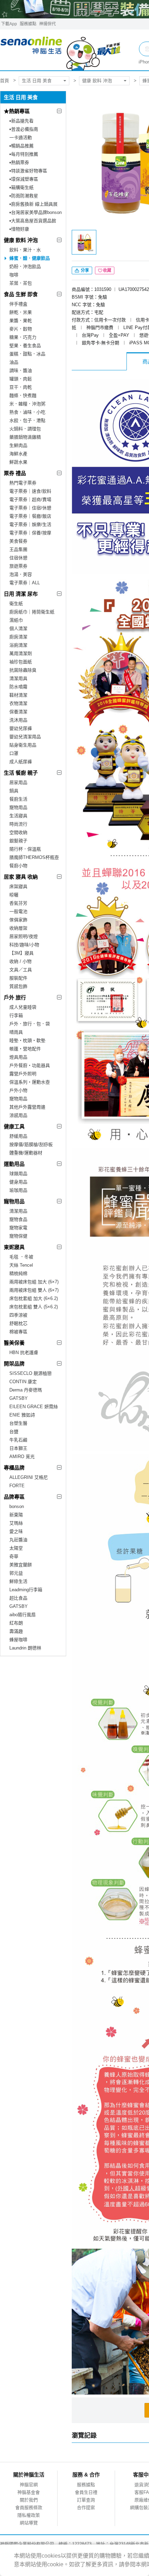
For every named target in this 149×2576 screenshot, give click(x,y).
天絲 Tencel (21, 1265)
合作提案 (86, 2508)
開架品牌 (14, 1364)
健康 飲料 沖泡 (97, 81)
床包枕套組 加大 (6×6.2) (34, 1298)
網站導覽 (29, 2523)
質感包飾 (18, 986)
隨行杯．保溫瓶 (25, 849)
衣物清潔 (18, 703)
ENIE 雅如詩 (22, 1415)
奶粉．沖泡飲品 (25, 266)
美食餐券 (18, 541)
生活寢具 (18, 816)
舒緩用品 (18, 1136)
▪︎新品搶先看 (21, 121)
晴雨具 (16, 1032)
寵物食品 (18, 1219)
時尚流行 (18, 824)
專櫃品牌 (14, 1468)
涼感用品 (18, 1115)
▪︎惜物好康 (19, 229)
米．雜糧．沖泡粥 (27, 404)
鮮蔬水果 (18, 462)
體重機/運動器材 (26, 1153)
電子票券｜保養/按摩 (30, 533)
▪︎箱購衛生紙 (21, 187)
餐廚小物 (18, 866)
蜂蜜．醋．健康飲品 (30, 258)
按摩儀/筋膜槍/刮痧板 (31, 1144)
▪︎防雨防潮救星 (24, 196)
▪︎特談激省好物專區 (28, 171)
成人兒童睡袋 (23, 1007)
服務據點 (28, 24)
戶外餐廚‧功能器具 (30, 1065)
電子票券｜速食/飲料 (30, 491)
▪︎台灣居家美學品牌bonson (36, 212)
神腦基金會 (29, 2492)
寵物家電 (18, 1228)
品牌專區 (14, 1497)
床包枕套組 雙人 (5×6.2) (34, 1307)
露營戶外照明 (23, 1074)
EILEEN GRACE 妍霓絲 (34, 1407)
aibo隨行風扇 (23, 1615)
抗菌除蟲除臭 (23, 670)
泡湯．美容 (21, 574)
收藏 (107, 270)
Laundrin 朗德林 (25, 1648)
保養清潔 (18, 712)
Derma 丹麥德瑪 (26, 1390)
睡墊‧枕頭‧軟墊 (27, 1040)
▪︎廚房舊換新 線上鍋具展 (33, 204)
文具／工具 (21, 970)
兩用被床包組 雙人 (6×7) (34, 1290)
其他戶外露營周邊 (27, 1107)
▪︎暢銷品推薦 (21, 146)
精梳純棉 (18, 1273)
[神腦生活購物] (61, 50)
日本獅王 (18, 1448)
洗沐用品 (18, 720)
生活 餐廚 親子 (21, 773)
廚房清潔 (18, 637)
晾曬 (14, 895)
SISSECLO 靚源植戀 (30, 1373)
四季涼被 (18, 1315)
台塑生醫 (18, 1423)
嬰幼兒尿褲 (21, 728)
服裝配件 (18, 978)
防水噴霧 (18, 687)
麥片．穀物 (21, 329)
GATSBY (19, 1398)
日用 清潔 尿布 (21, 594)
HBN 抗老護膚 (24, 1352)
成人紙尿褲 (21, 762)
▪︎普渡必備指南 (24, 129)
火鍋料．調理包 (25, 429)
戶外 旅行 (15, 997)
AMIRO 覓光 (22, 1457)
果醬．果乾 (21, 321)
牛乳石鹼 (18, 1440)
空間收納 (18, 832)
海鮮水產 (18, 454)
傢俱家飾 (18, 920)
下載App (9, 24)
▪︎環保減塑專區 (24, 179)
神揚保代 (47, 24)
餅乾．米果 (21, 312)
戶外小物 (18, 1090)
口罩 (14, 753)
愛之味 (16, 1531)
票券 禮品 (15, 473)
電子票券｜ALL (25, 583)
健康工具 (14, 1126)
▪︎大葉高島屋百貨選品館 (33, 221)
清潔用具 (18, 678)
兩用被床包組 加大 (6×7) (34, 1282)
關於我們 (29, 2500)
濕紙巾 (16, 620)
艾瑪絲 (16, 1523)
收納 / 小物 (20, 961)
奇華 (14, 1556)
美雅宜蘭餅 (21, 1565)
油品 (14, 362)
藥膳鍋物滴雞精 (25, 437)
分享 (84, 270)
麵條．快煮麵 (23, 395)
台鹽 (14, 1432)
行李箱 (16, 1015)
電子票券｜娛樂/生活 (30, 524)
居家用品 (18, 782)
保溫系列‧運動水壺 (30, 1082)
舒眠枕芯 (18, 1323)
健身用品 (18, 1182)
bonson (17, 1506)
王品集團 (18, 549)
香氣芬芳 (18, 903)
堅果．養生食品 (25, 346)
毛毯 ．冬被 (21, 1257)
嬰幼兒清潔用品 (25, 737)
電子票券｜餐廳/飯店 (30, 516)
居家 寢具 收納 (21, 877)
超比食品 (18, 1598)
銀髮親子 (18, 841)
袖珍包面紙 (21, 662)
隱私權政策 (29, 2515)
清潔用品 (18, 1211)
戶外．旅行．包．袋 (30, 1024)
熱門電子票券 (23, 483)
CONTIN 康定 (23, 1382)
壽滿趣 (16, 1631)
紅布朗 (16, 1623)
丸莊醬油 (18, 1540)
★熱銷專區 (17, 111)
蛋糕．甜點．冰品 (27, 354)
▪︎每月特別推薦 (24, 154)
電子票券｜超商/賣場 (30, 499)
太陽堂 (16, 1548)
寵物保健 (18, 1236)
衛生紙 (16, 604)
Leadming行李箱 (26, 1590)
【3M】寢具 (21, 953)
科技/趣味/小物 (24, 945)
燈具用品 (18, 1057)
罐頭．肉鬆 (21, 379)
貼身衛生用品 (23, 745)
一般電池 (18, 911)
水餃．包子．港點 (27, 420)
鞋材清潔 (18, 695)
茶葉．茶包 (21, 283)
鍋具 (14, 791)
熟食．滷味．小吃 (27, 412)
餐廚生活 (18, 799)
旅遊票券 (18, 566)
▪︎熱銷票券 (19, 162)
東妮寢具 (14, 1247)
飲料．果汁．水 (25, 250)
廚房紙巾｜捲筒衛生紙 (32, 612)
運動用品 (14, 1164)
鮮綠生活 (18, 1581)
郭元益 (16, 1573)
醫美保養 (14, 1343)
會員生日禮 (86, 2492)
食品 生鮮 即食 (21, 294)
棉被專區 (18, 1332)
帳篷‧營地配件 (25, 1049)
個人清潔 (18, 628)
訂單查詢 (86, 2500)
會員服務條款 (29, 2508)
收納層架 (18, 928)
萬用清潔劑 (21, 653)
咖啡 (14, 275)
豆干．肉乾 (21, 387)
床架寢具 (18, 886)
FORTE (17, 1486)
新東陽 (16, 1515)
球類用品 (18, 1174)
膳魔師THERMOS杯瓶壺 (34, 857)
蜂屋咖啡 (18, 1640)
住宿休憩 (18, 558)
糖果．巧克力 (23, 337)
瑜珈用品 (18, 1190)
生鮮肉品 (18, 445)
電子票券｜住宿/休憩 (30, 508)
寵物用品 (18, 807)
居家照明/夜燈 (24, 936)
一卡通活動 (21, 137)
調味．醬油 (21, 371)
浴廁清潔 (18, 645)
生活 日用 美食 (37, 81)
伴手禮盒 (18, 304)
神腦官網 (29, 2485)
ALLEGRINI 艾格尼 (29, 1477)
